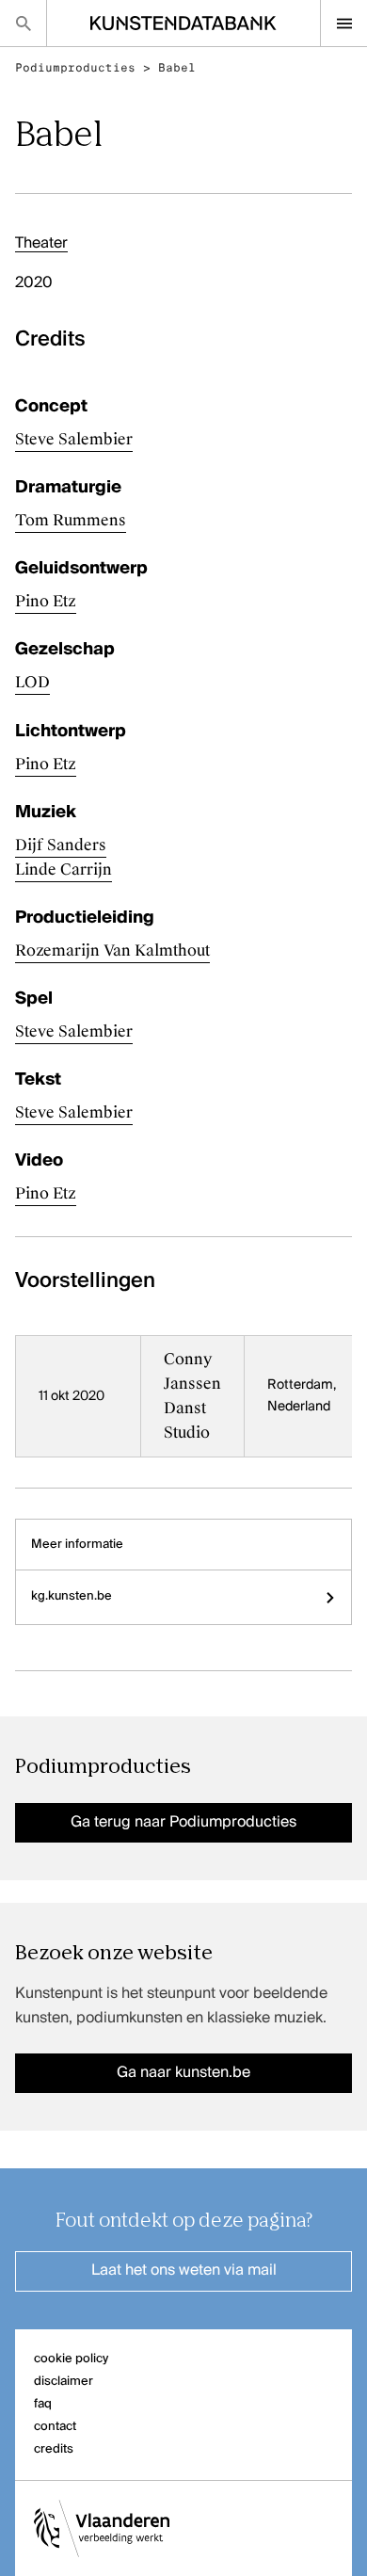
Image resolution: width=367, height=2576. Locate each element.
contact (55, 2427)
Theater (41, 244)
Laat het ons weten (184, 2271)
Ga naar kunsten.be (183, 2073)
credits (54, 2449)
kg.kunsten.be (72, 1596)
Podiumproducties (75, 68)
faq (43, 2404)
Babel (177, 68)
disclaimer (64, 2382)
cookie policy (71, 2359)
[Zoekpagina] (23, 23)
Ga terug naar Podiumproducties (183, 1823)
